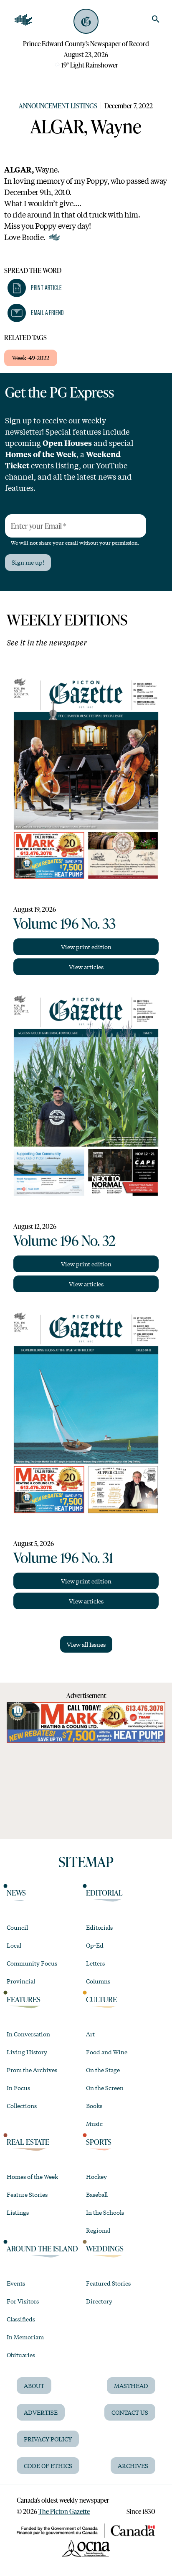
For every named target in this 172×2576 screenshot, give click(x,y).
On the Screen (105, 2088)
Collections (22, 2106)
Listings (18, 2212)
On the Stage (103, 2070)
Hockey (96, 2176)
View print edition (86, 947)
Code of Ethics (48, 2466)
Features (24, 1999)
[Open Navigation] (23, 20)
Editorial (104, 1893)
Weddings (105, 2248)
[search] (156, 19)
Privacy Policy (48, 2439)
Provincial (21, 1981)
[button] (35, 288)
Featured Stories (108, 2283)
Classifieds (21, 2319)
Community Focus (32, 1963)
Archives (133, 2466)
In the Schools (105, 2212)
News (16, 1893)
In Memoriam (25, 2337)
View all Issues (86, 1644)
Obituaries (21, 2355)
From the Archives (32, 2070)
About (34, 2386)
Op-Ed (95, 1945)
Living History (27, 2052)
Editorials (99, 1927)
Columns (98, 1981)
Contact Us (130, 2412)
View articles (86, 967)
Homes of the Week (32, 2176)
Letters (95, 1963)
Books (94, 2106)
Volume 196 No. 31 (63, 1557)
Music (94, 2123)
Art (90, 2034)
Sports (99, 2142)
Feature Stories (27, 2194)
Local (14, 1945)
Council (17, 1927)
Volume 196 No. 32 (64, 1240)
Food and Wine (107, 2052)
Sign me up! (28, 562)
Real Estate (28, 2142)
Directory (99, 2301)
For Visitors (23, 2301)
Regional (98, 2230)
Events (16, 2283)
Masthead (131, 2386)
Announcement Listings (58, 106)
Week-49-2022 (31, 358)
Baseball (97, 2194)
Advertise (41, 2412)
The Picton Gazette (64, 2511)
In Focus (18, 2088)
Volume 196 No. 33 (64, 923)
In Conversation (28, 2034)
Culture (101, 1999)
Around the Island (42, 2248)
